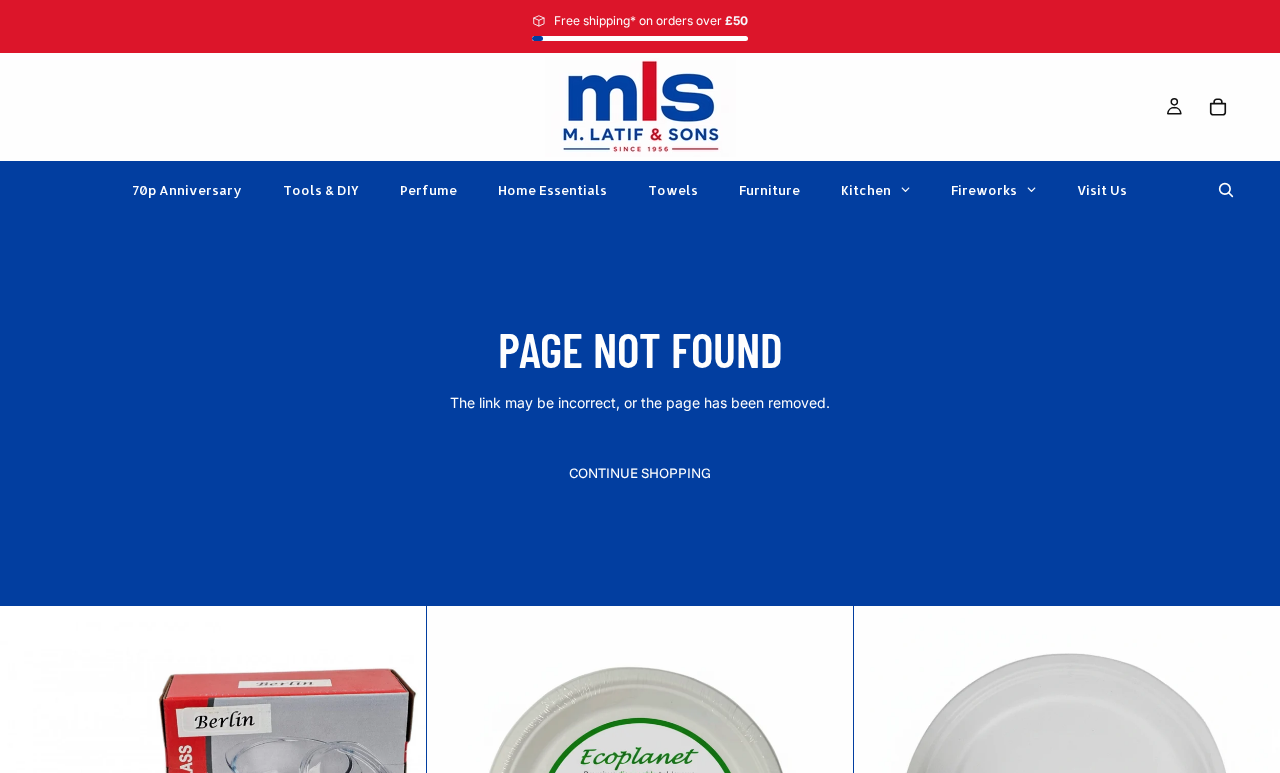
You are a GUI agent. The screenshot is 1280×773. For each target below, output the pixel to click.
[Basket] (1218, 107)
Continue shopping (640, 473)
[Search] (1226, 190)
